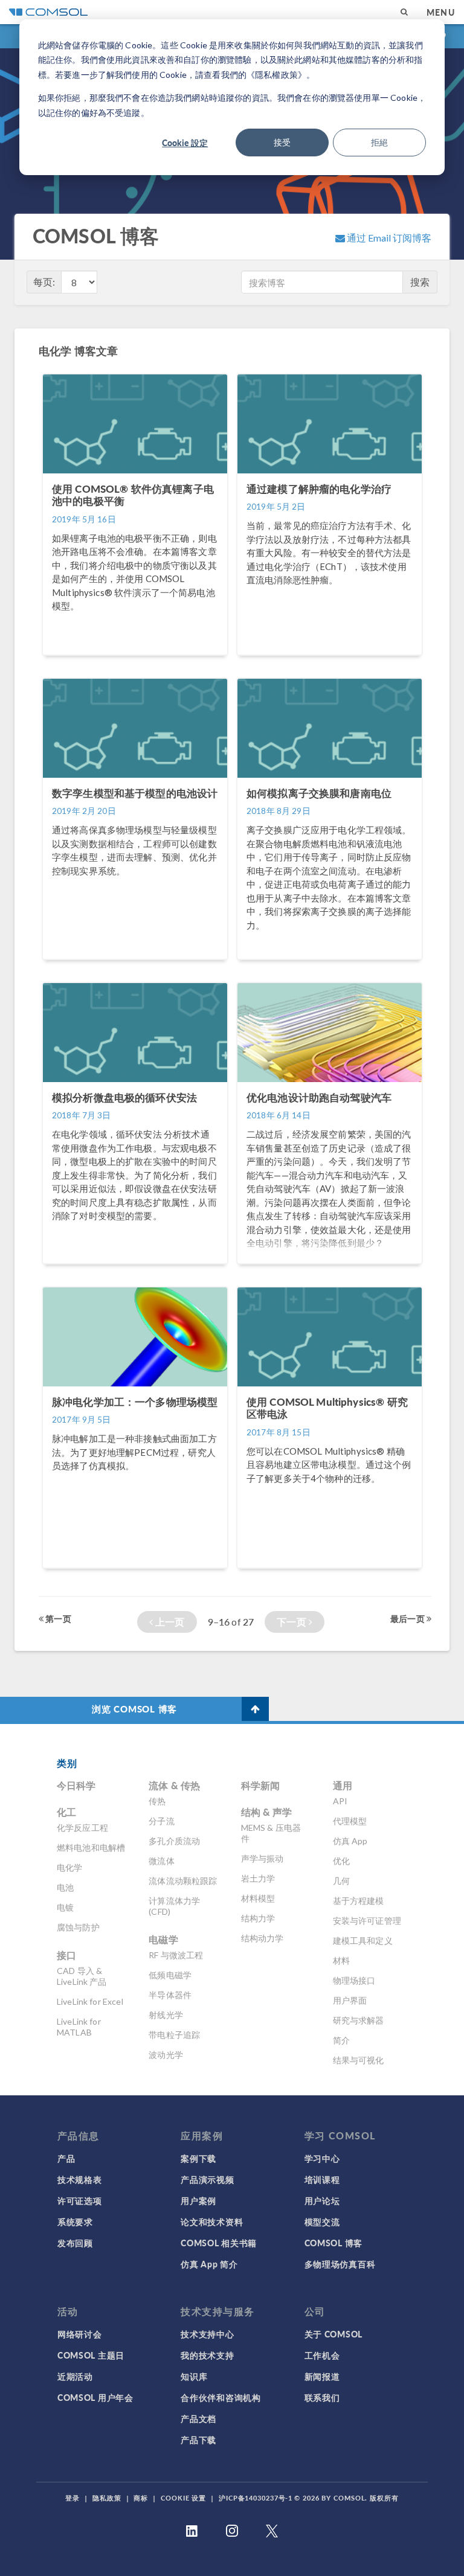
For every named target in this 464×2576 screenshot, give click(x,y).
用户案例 (198, 2200)
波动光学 (166, 2055)
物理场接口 (354, 1980)
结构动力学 (263, 1938)
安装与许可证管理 (367, 1921)
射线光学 (166, 2015)
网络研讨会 (80, 2334)
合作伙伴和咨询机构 (221, 2397)
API (340, 1801)
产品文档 (198, 2418)
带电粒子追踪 (174, 2035)
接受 (282, 142)
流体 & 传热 (174, 1785)
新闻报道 (322, 2376)
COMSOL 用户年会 (95, 2397)
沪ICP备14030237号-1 (256, 2498)
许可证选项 (80, 2200)
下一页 (293, 1622)
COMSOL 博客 (333, 2243)
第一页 (57, 1618)
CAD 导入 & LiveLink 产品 (82, 1976)
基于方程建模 (359, 1901)
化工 (66, 1812)
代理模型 (350, 1821)
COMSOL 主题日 (91, 2355)
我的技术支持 (207, 2355)
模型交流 (322, 2222)
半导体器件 (170, 1995)
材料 (341, 1960)
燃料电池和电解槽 (91, 1847)
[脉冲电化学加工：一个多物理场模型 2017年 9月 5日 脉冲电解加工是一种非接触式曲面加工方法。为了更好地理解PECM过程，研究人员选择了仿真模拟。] (136, 1574)
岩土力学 (258, 1878)
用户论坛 (322, 2200)
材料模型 (258, 1898)
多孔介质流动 (174, 1841)
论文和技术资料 (212, 2222)
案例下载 (198, 2158)
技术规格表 (80, 2179)
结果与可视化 (359, 2060)
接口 (66, 1955)
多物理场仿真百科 (340, 2264)
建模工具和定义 (363, 1940)
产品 (66, 2158)
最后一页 (408, 1618)
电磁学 (163, 1939)
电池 (65, 1887)
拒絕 (379, 142)
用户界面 (350, 2000)
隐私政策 (107, 2498)
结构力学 (258, 1918)
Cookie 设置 (183, 2498)
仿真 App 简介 (209, 2264)
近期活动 (75, 2376)
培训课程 (322, 2179)
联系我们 (322, 2397)
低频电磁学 (170, 1975)
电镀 (65, 1907)
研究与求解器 (359, 2020)
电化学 (69, 1867)
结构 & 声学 (267, 1812)
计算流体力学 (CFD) (174, 1906)
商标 (141, 2498)
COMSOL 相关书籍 (219, 2243)
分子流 (161, 1821)
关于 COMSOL (333, 2334)
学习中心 (322, 2158)
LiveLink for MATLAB (79, 2027)
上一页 (169, 1622)
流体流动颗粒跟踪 (183, 1881)
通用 (343, 1785)
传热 (157, 1801)
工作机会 (322, 2355)
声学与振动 (263, 1858)
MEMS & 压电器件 (271, 1833)
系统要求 (75, 2222)
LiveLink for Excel (90, 2001)
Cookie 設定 (185, 143)
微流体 (161, 1861)
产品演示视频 (207, 2179)
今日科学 (76, 1785)
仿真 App (350, 1841)
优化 (341, 1861)
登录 (72, 2498)
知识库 (194, 2376)
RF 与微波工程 (176, 1955)
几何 (341, 1881)
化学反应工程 (82, 1828)
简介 (341, 2040)
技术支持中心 (207, 2334)
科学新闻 (261, 1785)
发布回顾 (75, 2243)
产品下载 (198, 2440)
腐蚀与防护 (78, 1927)
